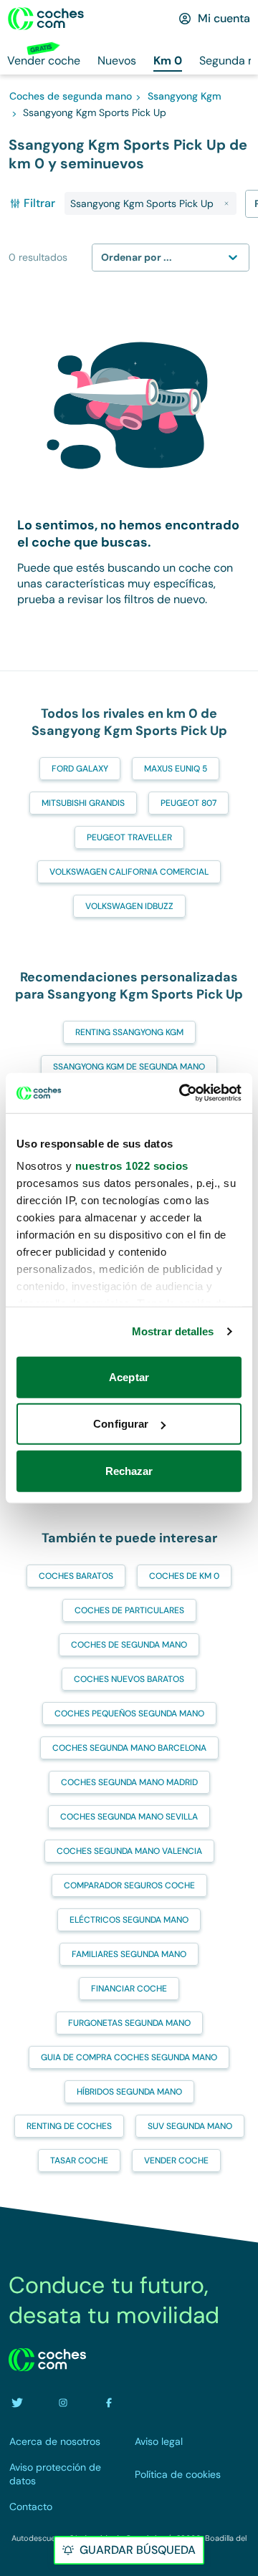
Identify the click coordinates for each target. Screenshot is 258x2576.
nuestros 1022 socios (132, 1166)
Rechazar (129, 1470)
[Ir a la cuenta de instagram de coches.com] (63, 2403)
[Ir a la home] (46, 19)
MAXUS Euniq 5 (176, 769)
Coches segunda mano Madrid (129, 1782)
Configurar (121, 1424)
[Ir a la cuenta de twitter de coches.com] (17, 2403)
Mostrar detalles (173, 1331)
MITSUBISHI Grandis (83, 803)
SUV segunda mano (190, 2126)
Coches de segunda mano (129, 1645)
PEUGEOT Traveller (129, 837)
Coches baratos (76, 1576)
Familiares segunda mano (129, 1954)
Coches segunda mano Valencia (129, 1851)
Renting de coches (69, 2126)
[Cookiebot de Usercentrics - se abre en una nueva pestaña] (182, 1093)
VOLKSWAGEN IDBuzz (129, 906)
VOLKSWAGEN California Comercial (129, 872)
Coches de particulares (129, 1610)
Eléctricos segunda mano (129, 1920)
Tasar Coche (79, 2161)
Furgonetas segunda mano (129, 2023)
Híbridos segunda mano (129, 2092)
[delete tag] (226, 203)
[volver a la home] (47, 2360)
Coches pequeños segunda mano (129, 1714)
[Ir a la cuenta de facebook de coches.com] (109, 2403)
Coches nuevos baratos (129, 1679)
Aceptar (129, 1376)
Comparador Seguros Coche (129, 1885)
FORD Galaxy (80, 769)
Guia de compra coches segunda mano (129, 2057)
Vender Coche (176, 2161)
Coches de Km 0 (184, 1576)
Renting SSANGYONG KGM (129, 1032)
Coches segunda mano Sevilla (129, 1817)
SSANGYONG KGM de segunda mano (129, 1067)
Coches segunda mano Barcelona (129, 1748)
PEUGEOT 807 (188, 803)
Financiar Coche (129, 1989)
